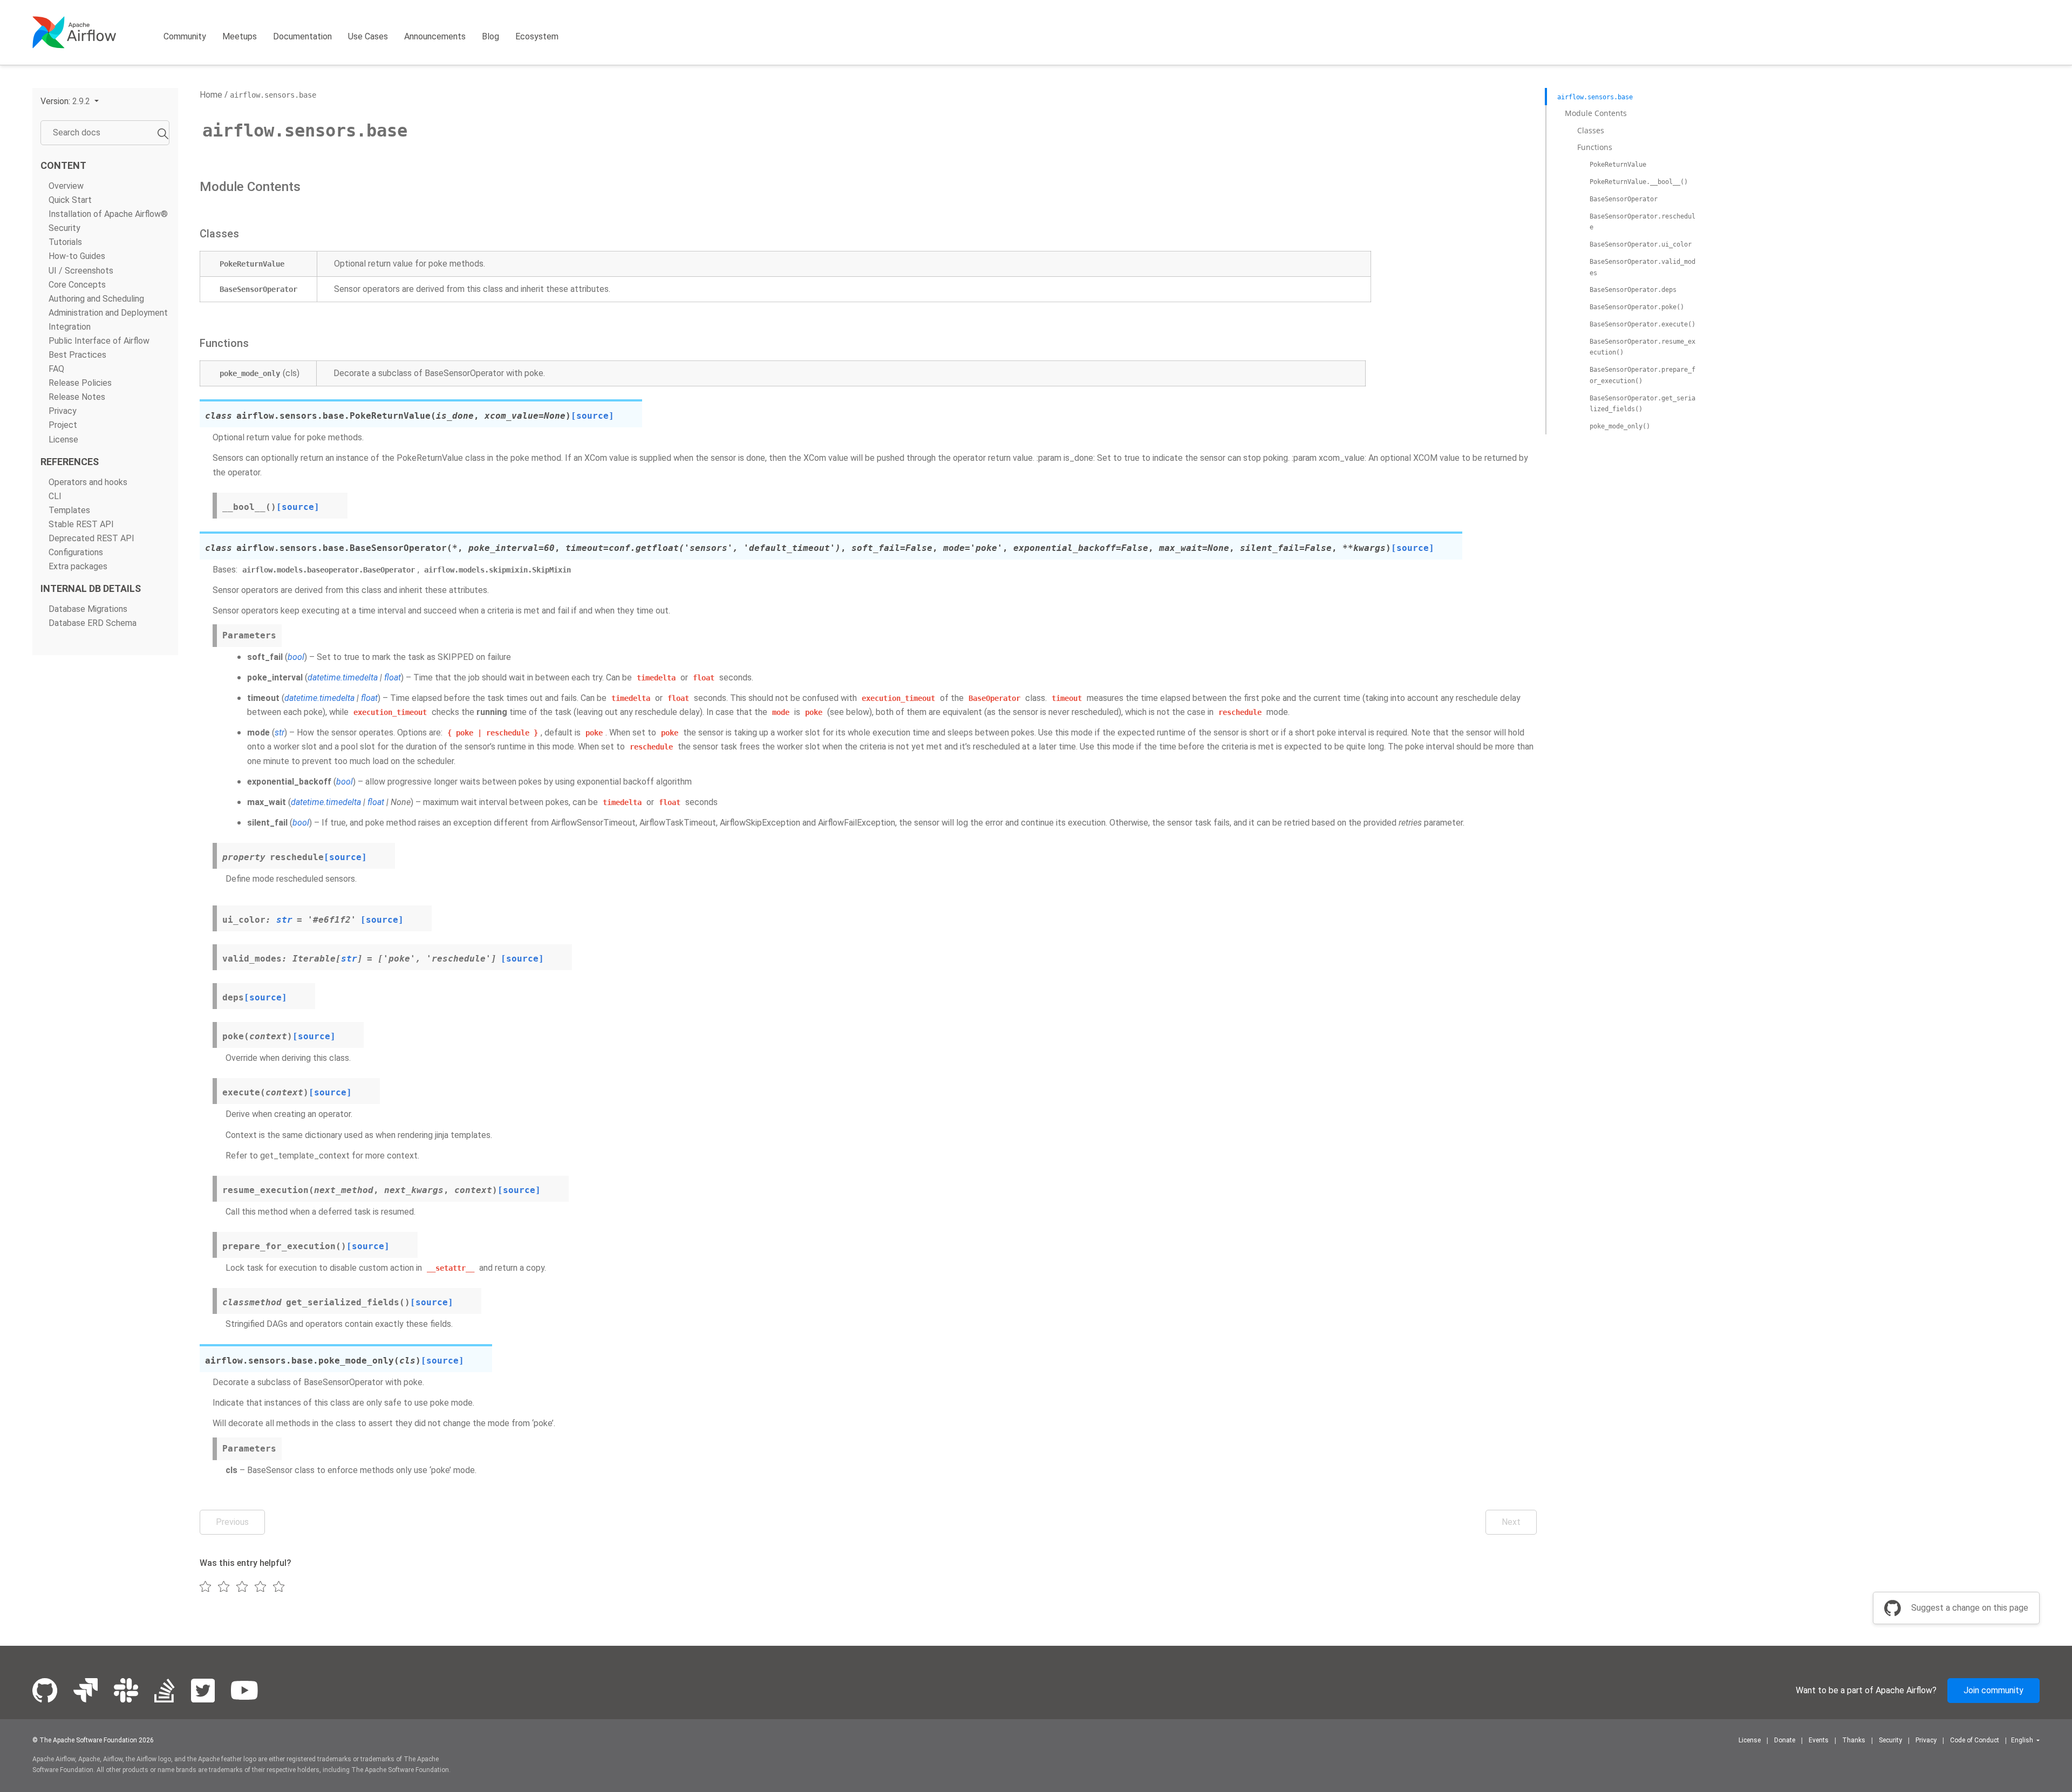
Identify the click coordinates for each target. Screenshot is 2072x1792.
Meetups (240, 36)
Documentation (302, 36)
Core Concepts (77, 285)
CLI (55, 496)
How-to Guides (77, 256)
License (63, 440)
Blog (490, 36)
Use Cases (368, 36)
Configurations (76, 552)
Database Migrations (88, 609)
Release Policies (80, 383)
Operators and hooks (88, 482)
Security (64, 228)
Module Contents (1596, 113)
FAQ (56, 369)
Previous (232, 1522)
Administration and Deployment (108, 313)
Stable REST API (81, 524)
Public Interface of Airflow (99, 341)
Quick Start (70, 200)
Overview (66, 186)
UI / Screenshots (81, 271)
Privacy (63, 411)
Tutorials (65, 242)
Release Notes (77, 397)
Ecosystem (537, 36)
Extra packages (78, 566)
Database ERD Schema (93, 623)
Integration (70, 327)
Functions (1595, 147)
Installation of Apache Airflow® (108, 214)
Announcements (435, 36)
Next (1511, 1522)
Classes (1591, 130)
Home (211, 95)
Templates (69, 510)
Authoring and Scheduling (96, 299)
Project (63, 425)
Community (185, 36)
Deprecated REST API (91, 538)
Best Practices (77, 355)
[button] (70, 101)
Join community (1993, 1690)
